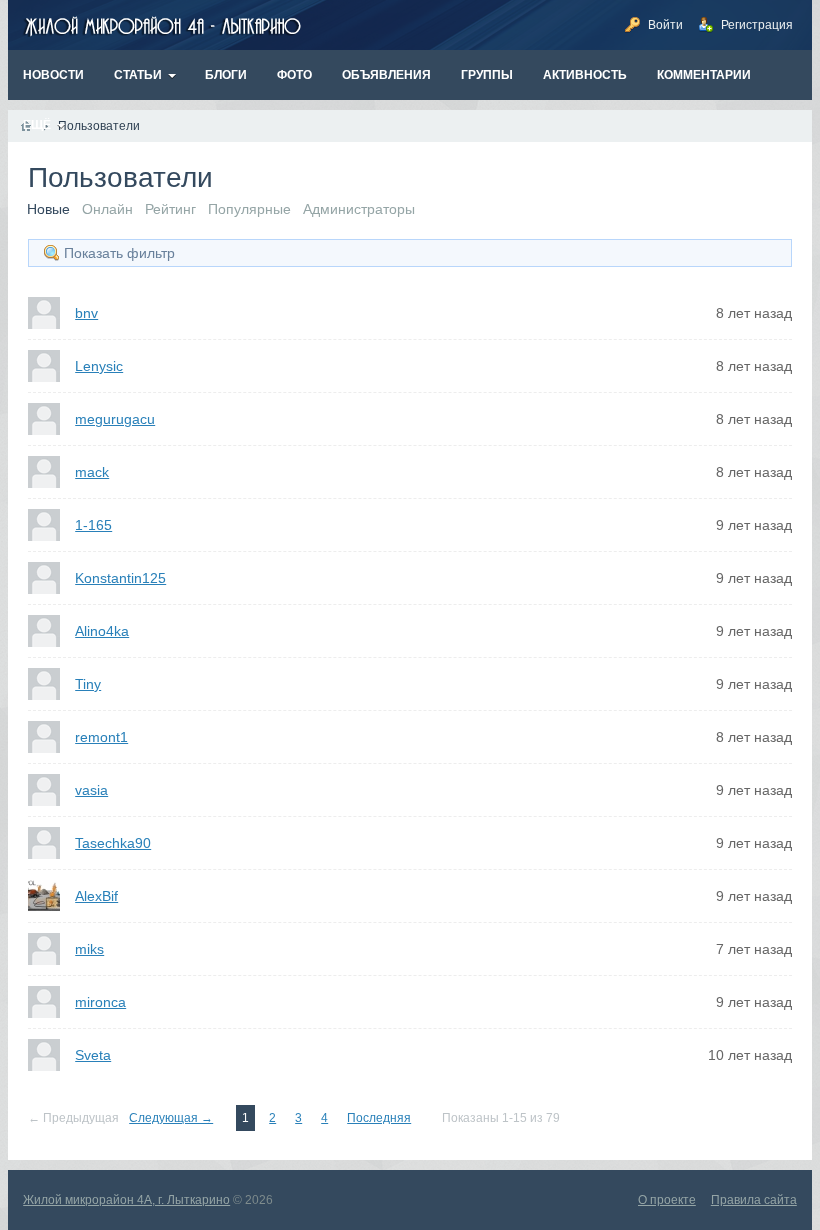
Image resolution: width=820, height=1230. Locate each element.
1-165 (93, 525)
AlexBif (96, 896)
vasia (91, 790)
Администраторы (359, 209)
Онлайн (107, 209)
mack (92, 472)
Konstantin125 (120, 578)
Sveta (93, 1055)
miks (89, 949)
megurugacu (115, 419)
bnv (86, 313)
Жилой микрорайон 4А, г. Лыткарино (126, 1200)
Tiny (88, 684)
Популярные (249, 209)
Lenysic (99, 366)
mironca (100, 1002)
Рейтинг (170, 209)
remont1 (101, 737)
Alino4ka (102, 631)
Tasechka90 (113, 843)
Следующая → (171, 1118)
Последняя (379, 1118)
